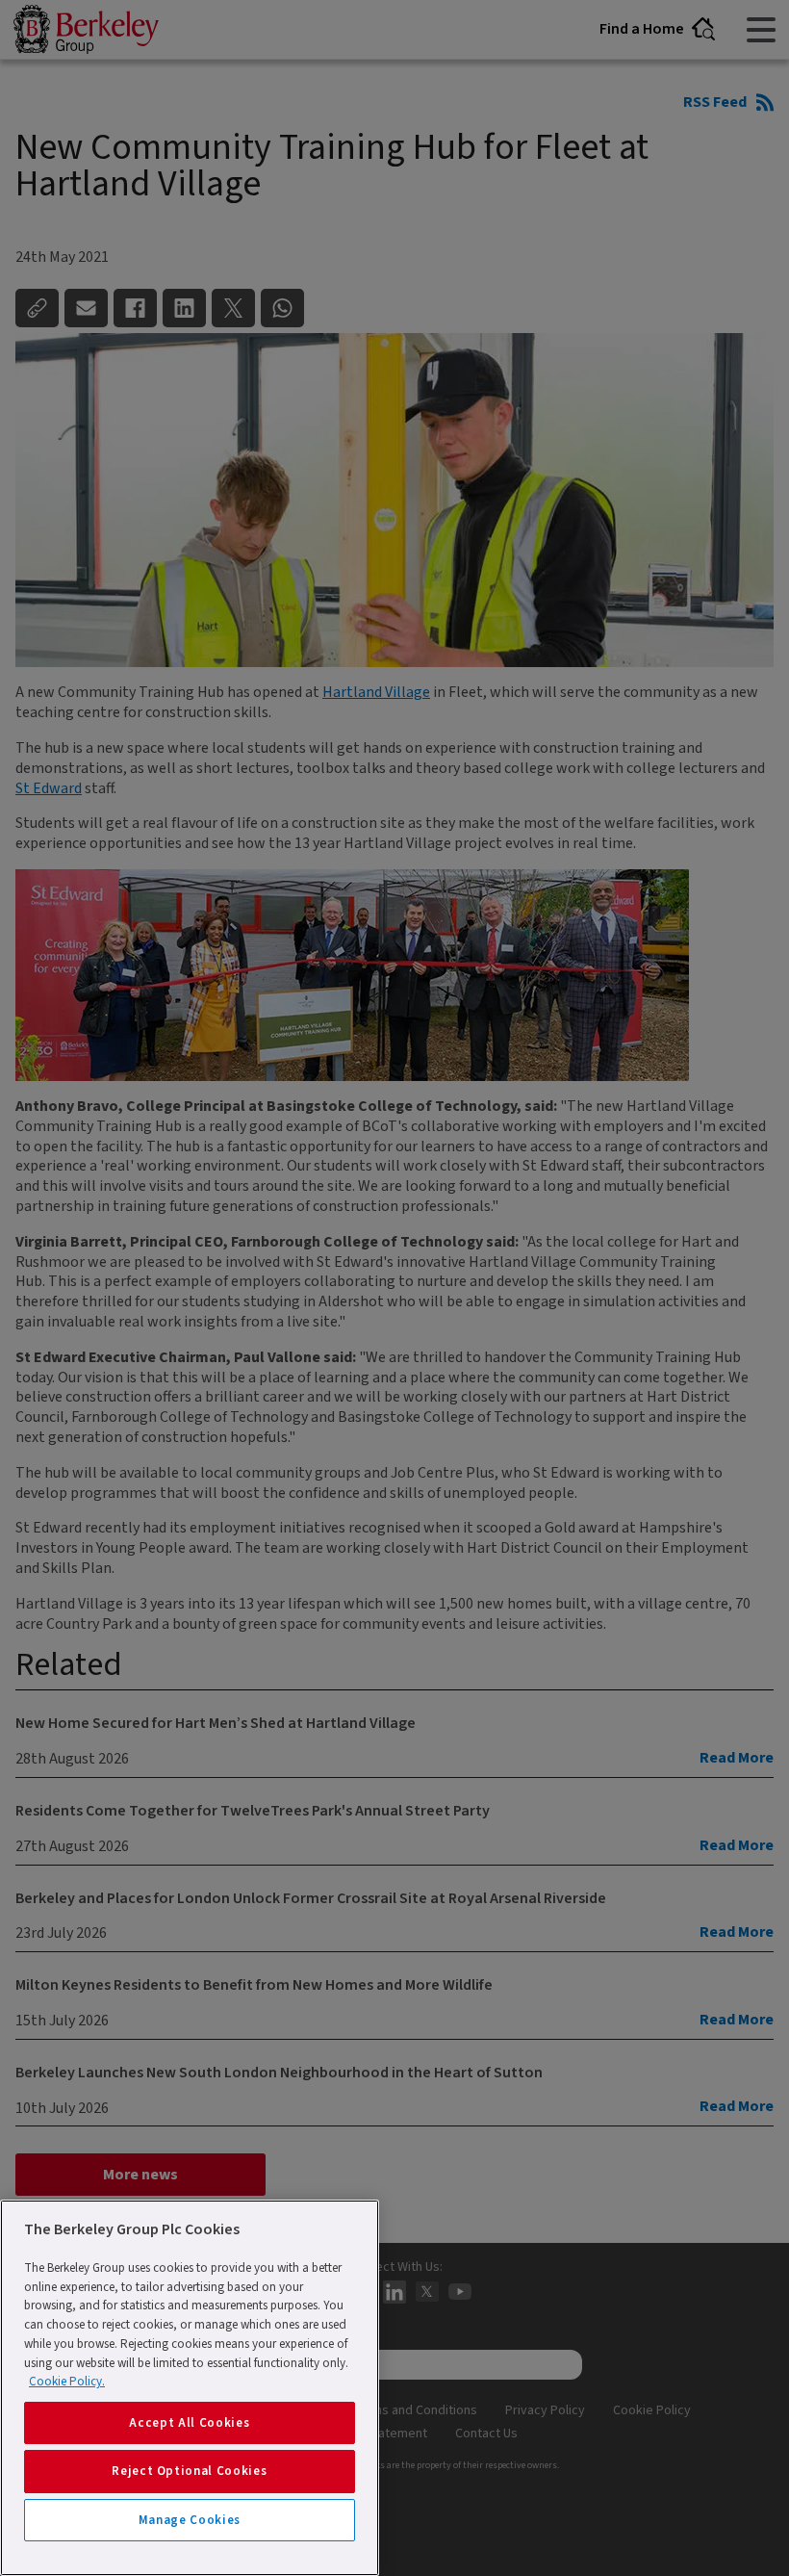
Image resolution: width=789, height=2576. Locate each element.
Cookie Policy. (67, 2382)
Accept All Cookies (189, 2423)
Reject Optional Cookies (189, 2471)
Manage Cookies (190, 2520)
